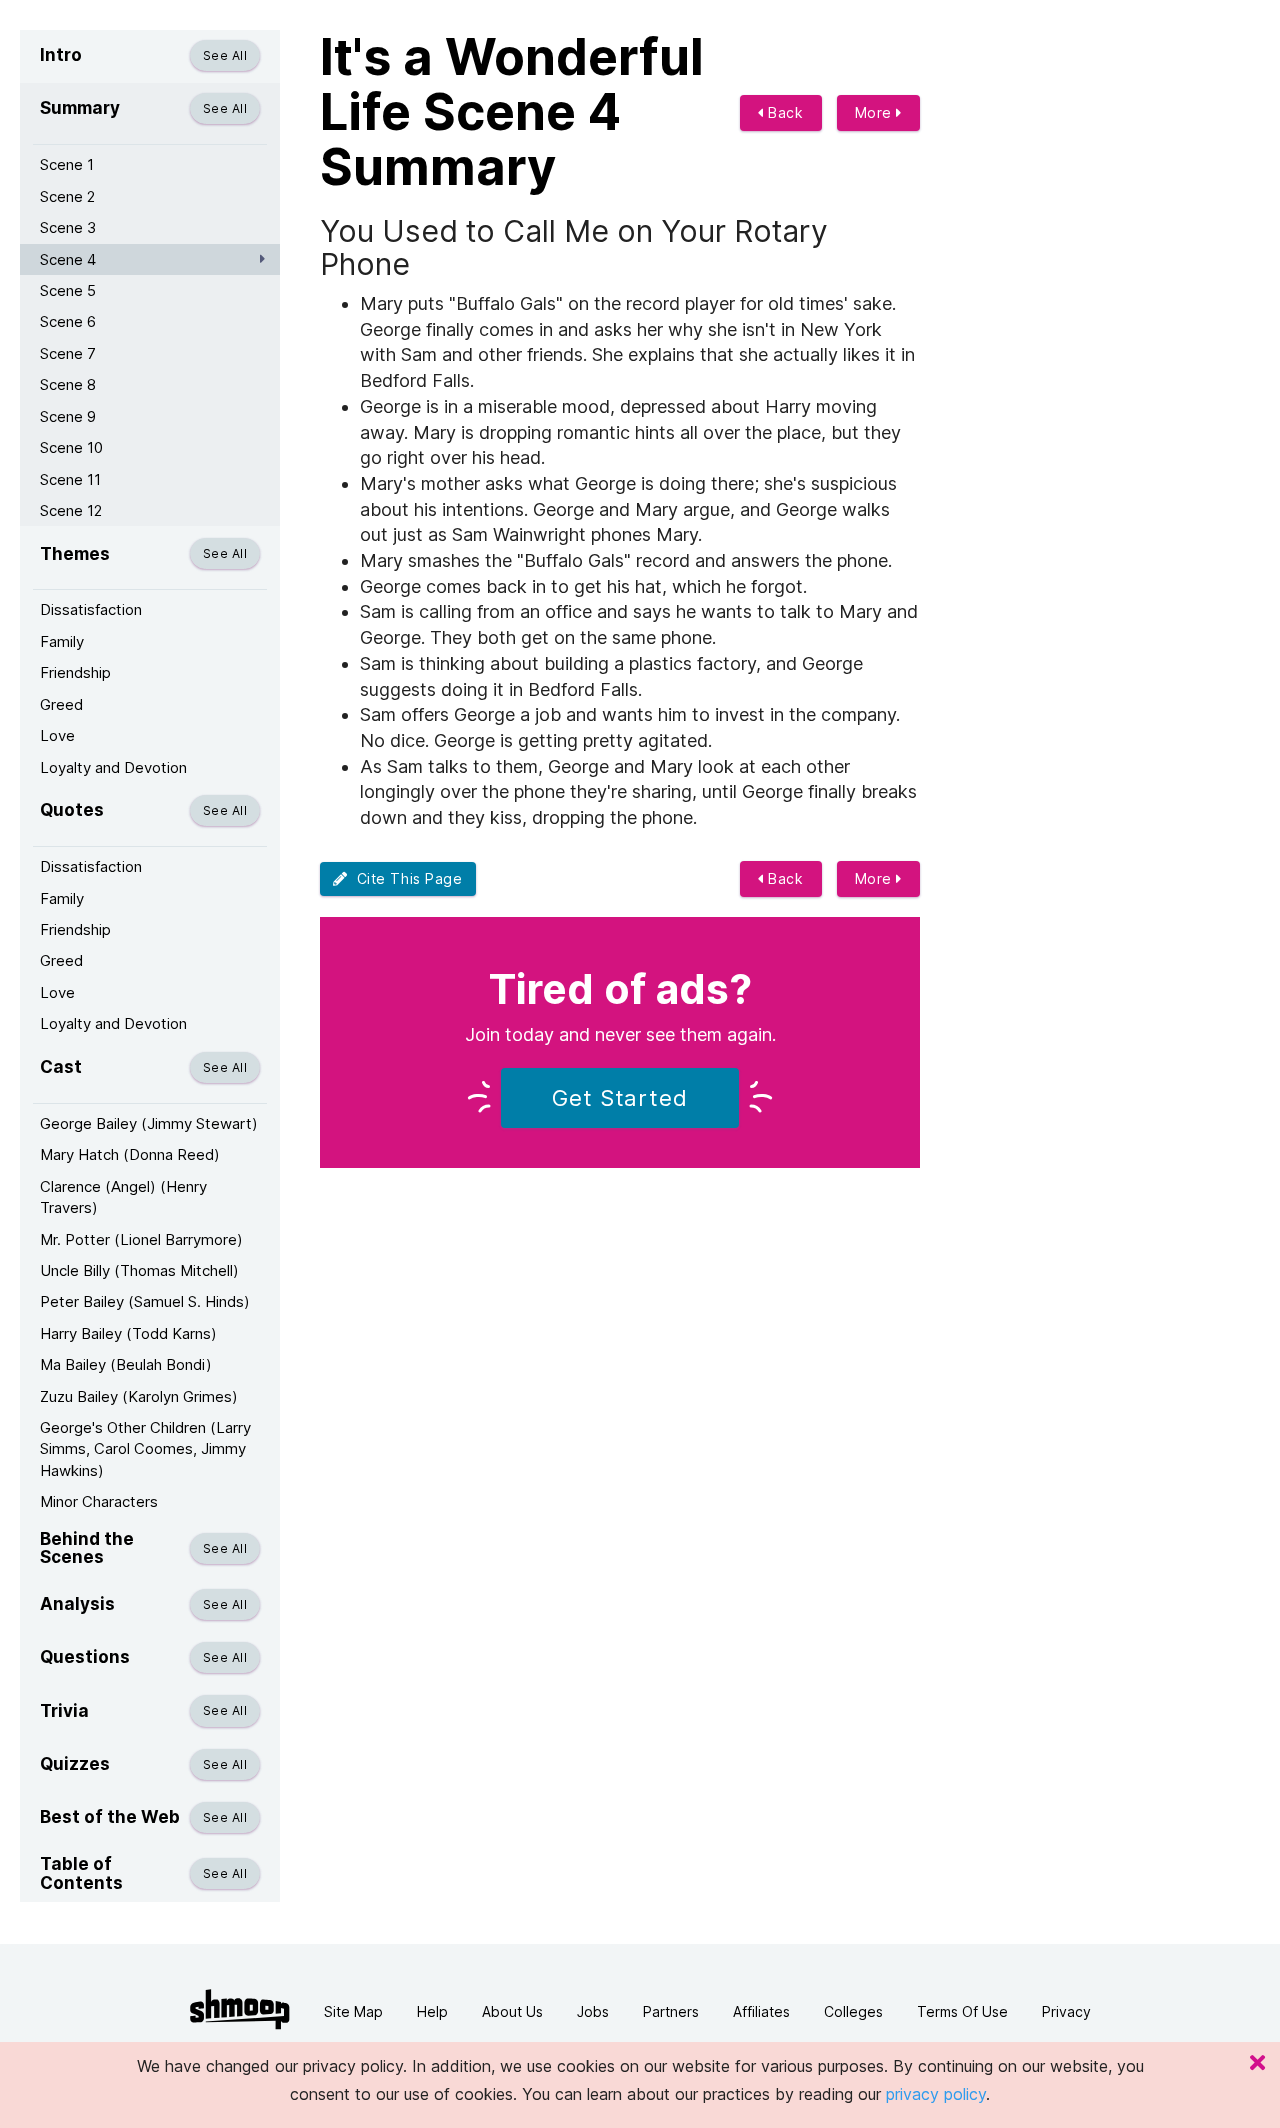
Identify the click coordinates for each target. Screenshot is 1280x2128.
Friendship (75, 672)
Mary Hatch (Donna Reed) (130, 1154)
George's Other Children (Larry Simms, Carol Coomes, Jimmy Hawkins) (145, 1449)
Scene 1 (67, 164)
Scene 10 (71, 447)
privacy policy (936, 2094)
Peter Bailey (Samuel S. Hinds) (145, 1301)
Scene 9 (68, 416)
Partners (671, 2011)
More (876, 112)
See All (225, 55)
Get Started (620, 1098)
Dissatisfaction (91, 609)
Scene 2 (67, 196)
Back (784, 112)
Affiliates (761, 2011)
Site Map (353, 2011)
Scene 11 (70, 479)
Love (57, 735)
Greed (61, 704)
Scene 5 (68, 290)
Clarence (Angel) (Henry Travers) (123, 1197)
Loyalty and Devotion (113, 767)
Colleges (853, 2011)
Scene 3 (68, 227)
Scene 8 (68, 384)
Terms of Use (962, 2011)
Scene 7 (68, 353)
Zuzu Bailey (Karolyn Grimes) (139, 1396)
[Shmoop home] (240, 2009)
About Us (512, 2011)
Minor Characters (99, 1501)
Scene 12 (71, 510)
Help (432, 2011)
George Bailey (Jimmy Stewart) (149, 1123)
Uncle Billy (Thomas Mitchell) (139, 1270)
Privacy (1066, 2011)
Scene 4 (68, 259)
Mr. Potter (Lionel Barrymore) (141, 1239)
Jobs (593, 2011)
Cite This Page (405, 878)
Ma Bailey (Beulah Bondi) (126, 1364)
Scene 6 (68, 321)
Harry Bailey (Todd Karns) (128, 1333)
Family (62, 641)
